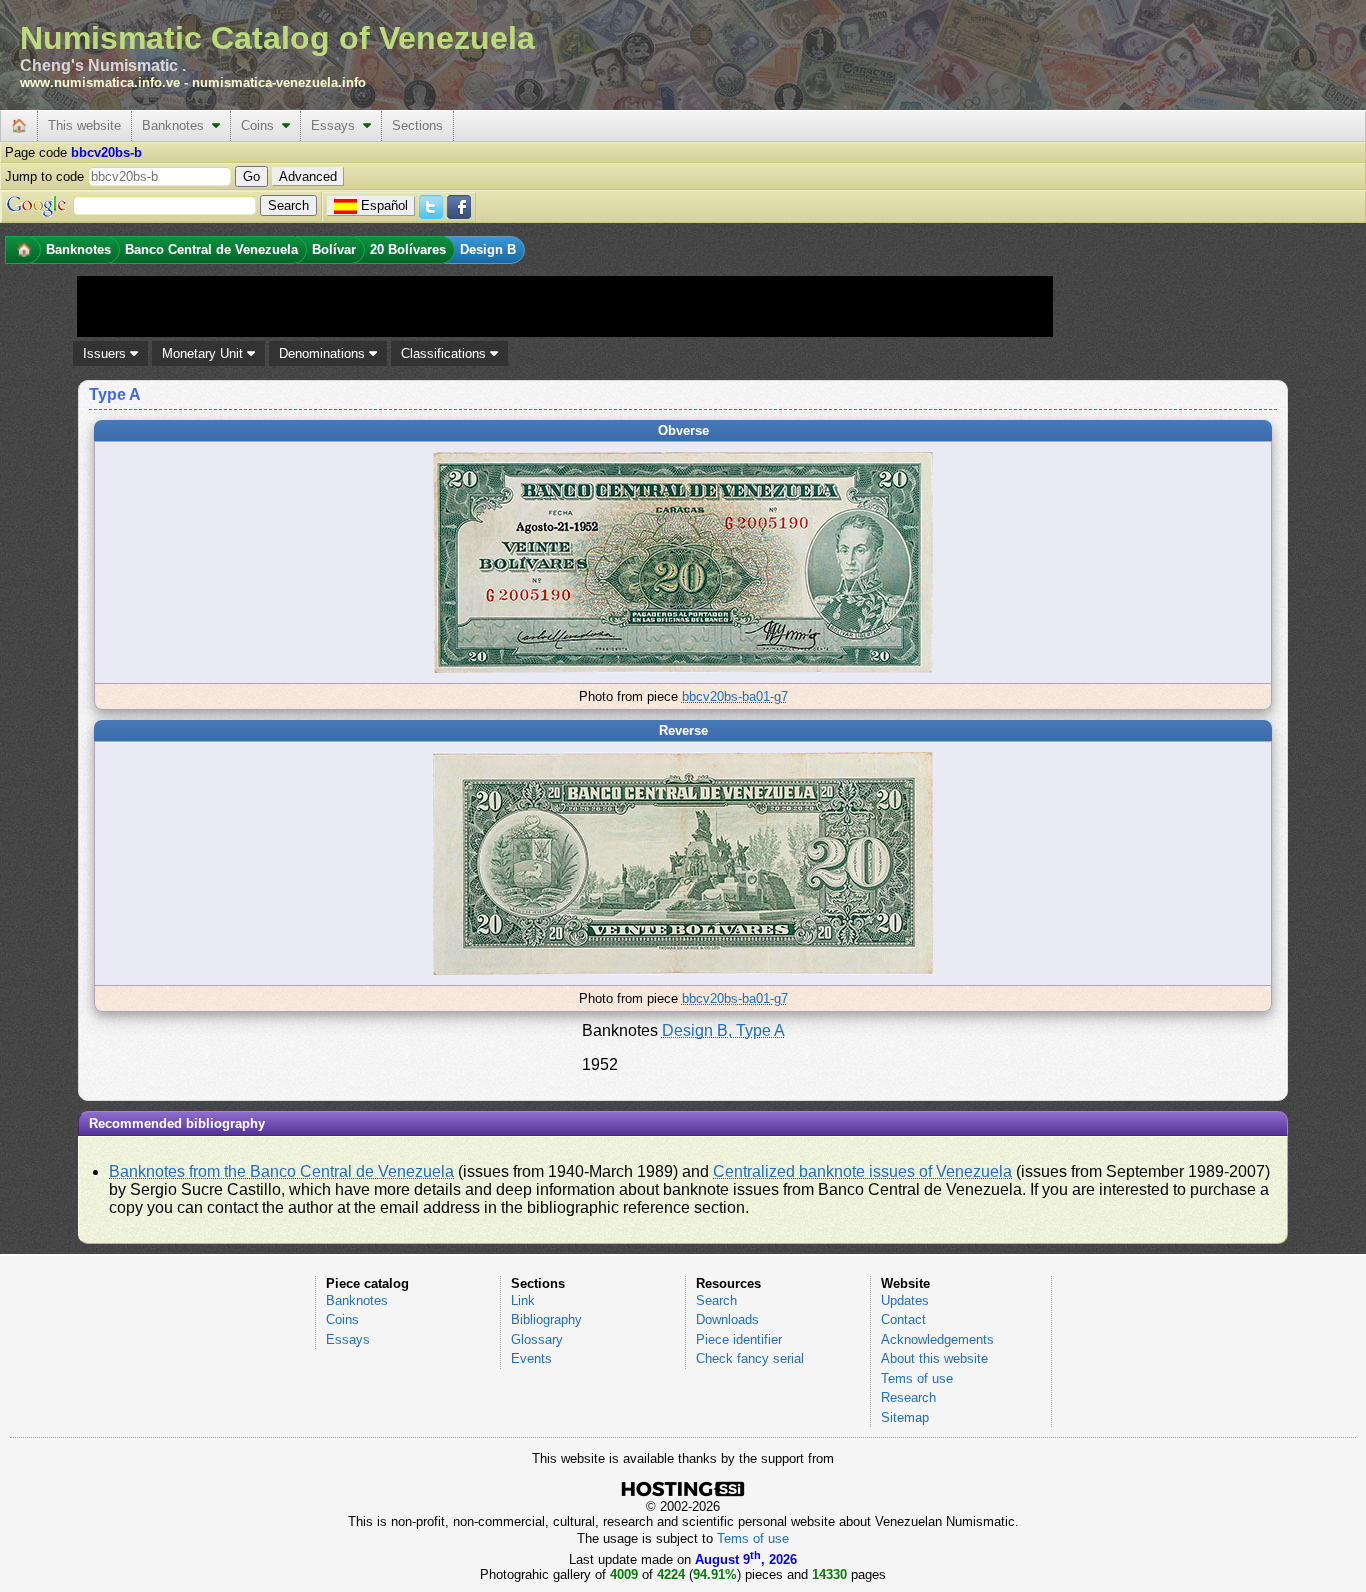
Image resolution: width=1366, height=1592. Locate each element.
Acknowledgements (937, 1339)
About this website (934, 1358)
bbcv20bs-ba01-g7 (735, 696)
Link (523, 1300)
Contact (903, 1319)
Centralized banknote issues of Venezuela (862, 1171)
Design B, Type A (723, 1030)
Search (716, 1300)
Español (384, 205)
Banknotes (177, 125)
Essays (337, 125)
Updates (905, 1300)
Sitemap (905, 1417)
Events (531, 1358)
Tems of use (917, 1378)
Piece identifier (739, 1339)
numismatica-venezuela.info (279, 82)
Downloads (727, 1319)
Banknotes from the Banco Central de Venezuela (281, 1171)
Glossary (537, 1339)
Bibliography (546, 1319)
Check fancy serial (750, 1358)
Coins (261, 125)
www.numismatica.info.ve (100, 82)
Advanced (308, 176)
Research (908, 1397)
